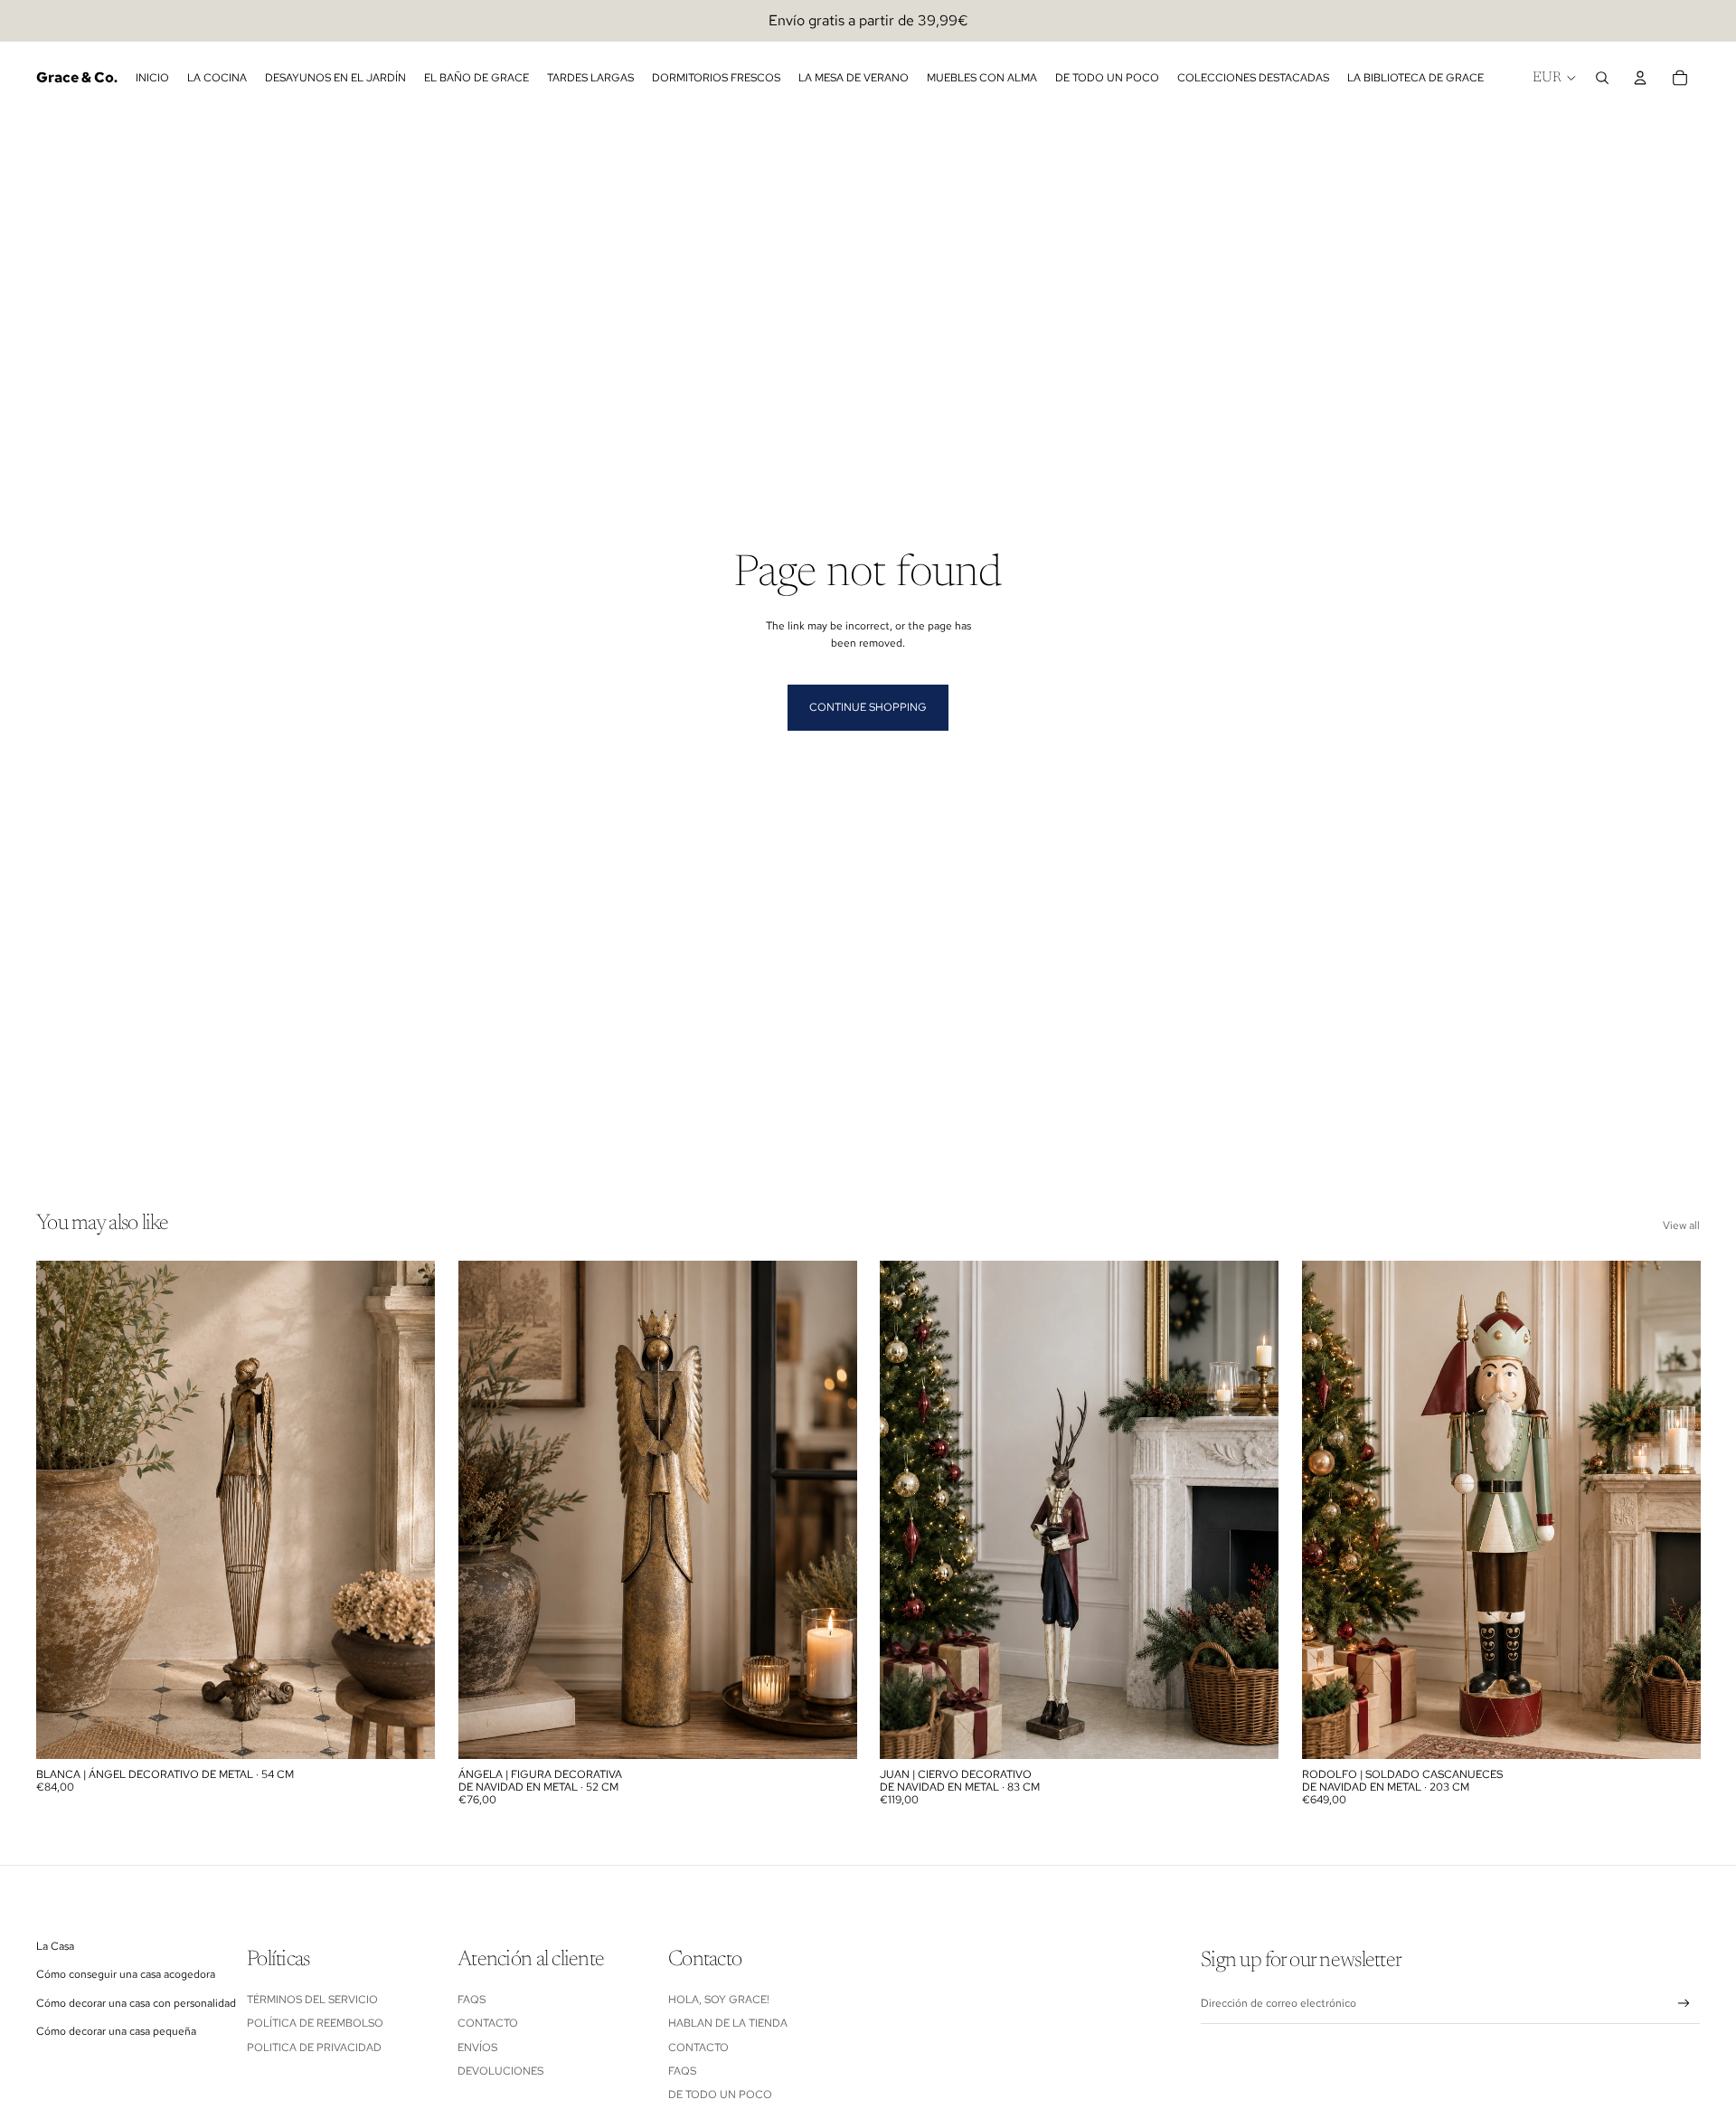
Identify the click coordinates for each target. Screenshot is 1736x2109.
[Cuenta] (1640, 78)
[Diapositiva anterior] (63, 1510)
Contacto (488, 2023)
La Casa (55, 1946)
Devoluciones (500, 2071)
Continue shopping (868, 707)
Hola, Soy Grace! (720, 2000)
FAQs (472, 2000)
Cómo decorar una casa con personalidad (136, 2003)
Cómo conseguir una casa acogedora (126, 1974)
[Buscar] (1602, 78)
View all (1681, 1225)
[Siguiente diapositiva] (408, 1510)
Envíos (477, 2048)
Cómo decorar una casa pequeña (116, 2031)
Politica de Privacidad (314, 2048)
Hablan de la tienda (728, 2023)
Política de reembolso (315, 2023)
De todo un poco (720, 2095)
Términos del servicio (312, 2000)
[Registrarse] (1684, 2004)
